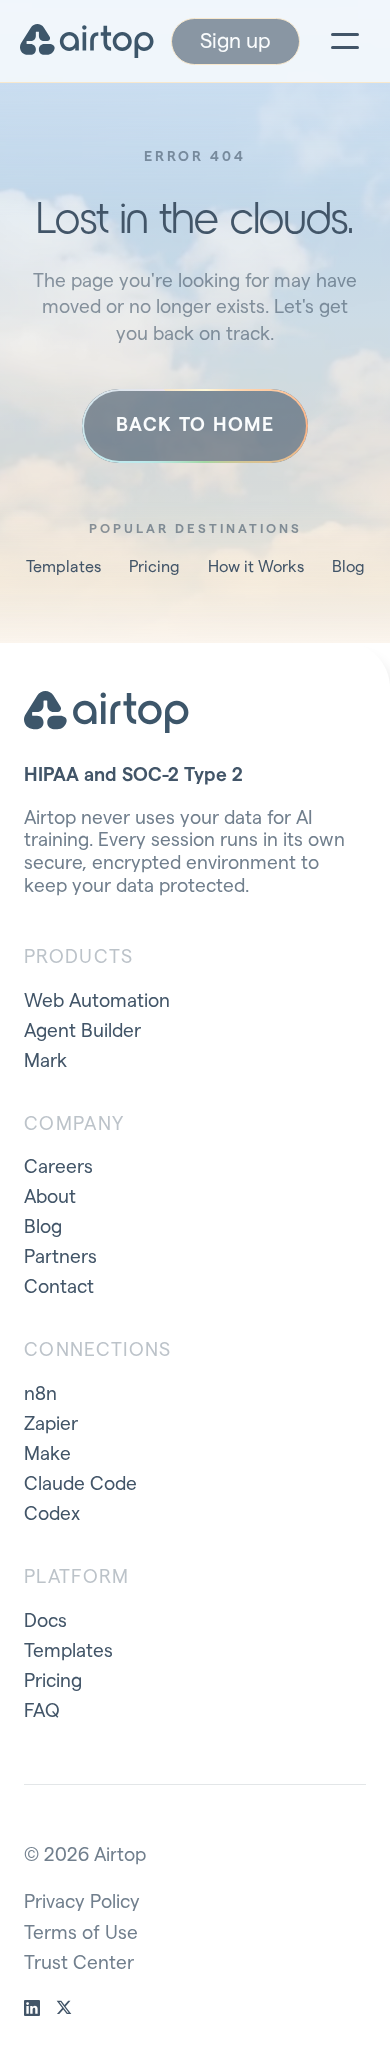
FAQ (42, 1711)
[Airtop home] (87, 41)
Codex (52, 1514)
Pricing (154, 567)
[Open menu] (345, 41)
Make (47, 1454)
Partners (60, 1257)
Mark (45, 1061)
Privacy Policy (82, 1902)
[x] (64, 2008)
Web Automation (97, 1001)
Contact (59, 1287)
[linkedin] (32, 2008)
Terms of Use (81, 1933)
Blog (348, 567)
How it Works (256, 567)
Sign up (235, 41)
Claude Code (80, 1484)
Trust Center (79, 1963)
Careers (58, 1167)
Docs (45, 1621)
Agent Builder (82, 1031)
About (50, 1197)
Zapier (51, 1424)
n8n (40, 1394)
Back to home (195, 425)
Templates (63, 567)
